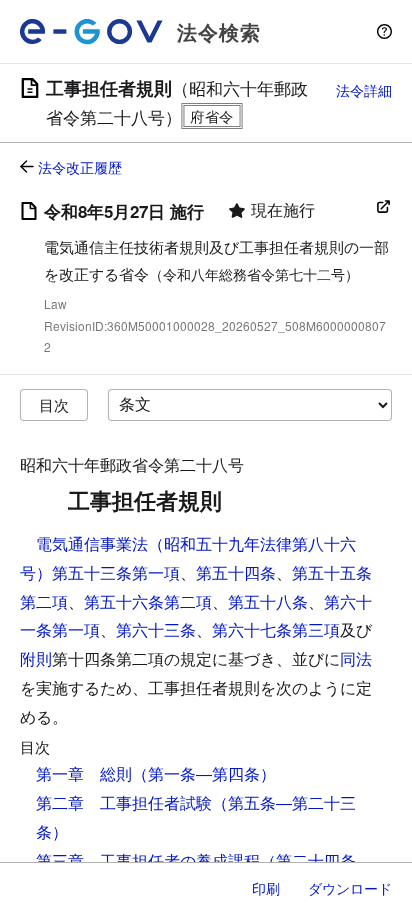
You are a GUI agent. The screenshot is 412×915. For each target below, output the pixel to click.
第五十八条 (268, 601)
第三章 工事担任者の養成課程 (148, 860)
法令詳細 (364, 90)
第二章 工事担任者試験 (124, 802)
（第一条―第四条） (204, 773)
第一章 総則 (84, 773)
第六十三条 (156, 629)
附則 (36, 658)
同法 (356, 658)
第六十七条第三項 (276, 629)
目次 (54, 404)
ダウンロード (350, 888)
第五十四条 (236, 572)
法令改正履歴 (80, 167)
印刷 (266, 888)
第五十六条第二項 (148, 601)
